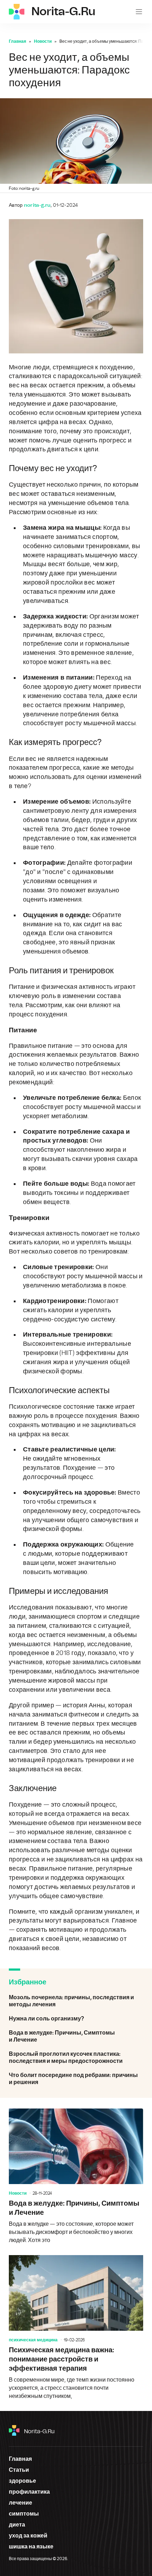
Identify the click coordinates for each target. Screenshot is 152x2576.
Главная (17, 41)
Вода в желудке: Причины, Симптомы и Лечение (76, 2036)
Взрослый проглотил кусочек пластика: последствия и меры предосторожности (76, 2058)
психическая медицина (33, 2340)
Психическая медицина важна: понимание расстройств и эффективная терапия (76, 2328)
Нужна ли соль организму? (76, 2019)
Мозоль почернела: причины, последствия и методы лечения (76, 2001)
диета (17, 2525)
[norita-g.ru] (17, 12)
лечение (21, 2503)
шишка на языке (31, 2547)
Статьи (19, 2470)
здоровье (22, 2481)
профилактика (29, 2492)
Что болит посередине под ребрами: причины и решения (76, 2079)
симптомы (24, 2514)
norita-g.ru (39, 2431)
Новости (43, 41)
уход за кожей (28, 2536)
